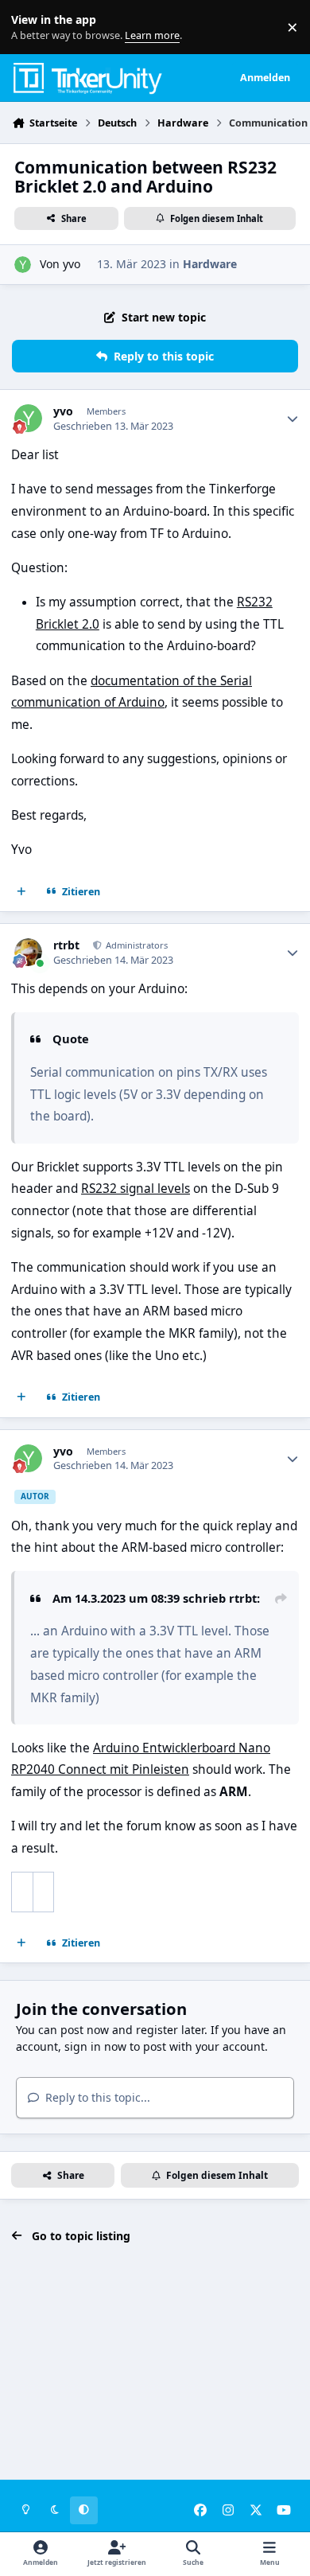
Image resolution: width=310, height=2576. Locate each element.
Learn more (31, 27)
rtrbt (66, 945)
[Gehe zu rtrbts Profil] (28, 952)
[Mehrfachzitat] (21, 892)
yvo (72, 264)
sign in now (95, 2046)
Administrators (136, 945)
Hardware (210, 264)
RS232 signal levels (136, 1189)
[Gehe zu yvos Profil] (23, 265)
